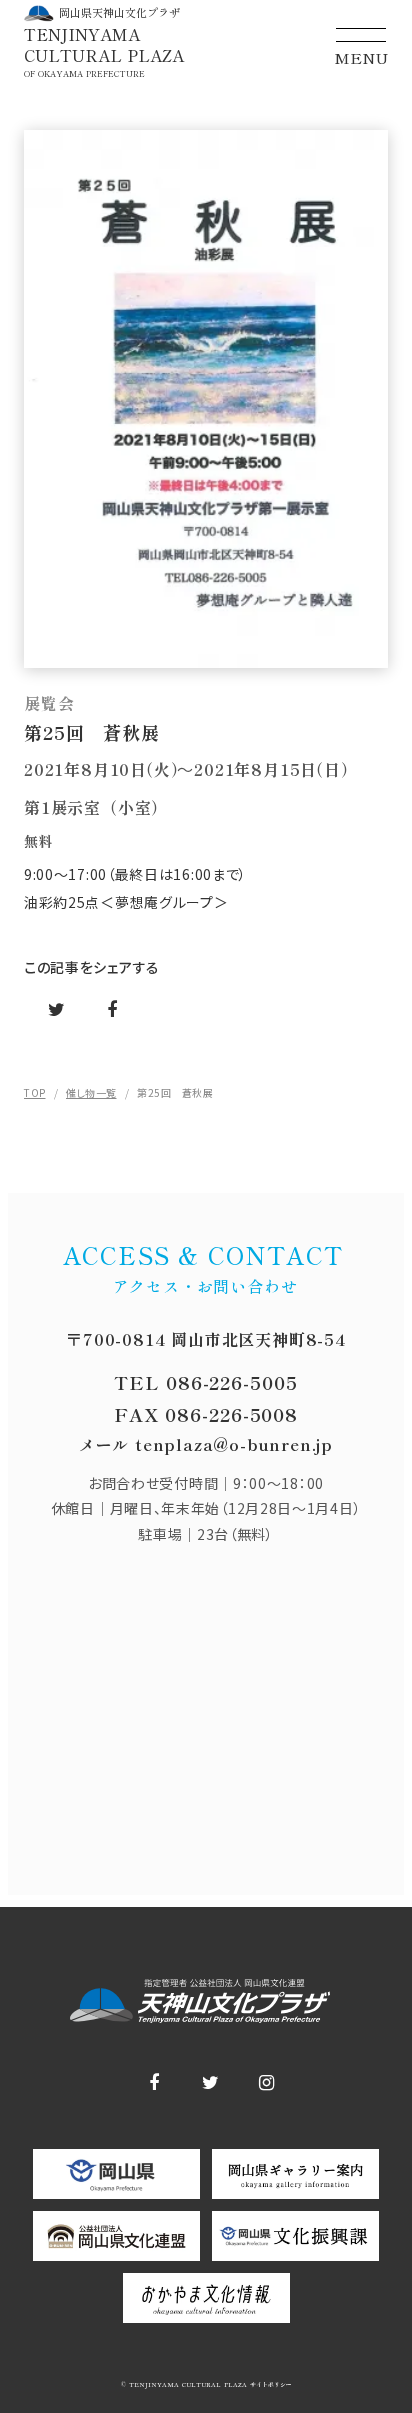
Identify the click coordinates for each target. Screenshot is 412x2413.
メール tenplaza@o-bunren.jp (206, 1444)
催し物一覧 (91, 1092)
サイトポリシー (269, 2385)
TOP (35, 1092)
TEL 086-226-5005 (205, 1382)
